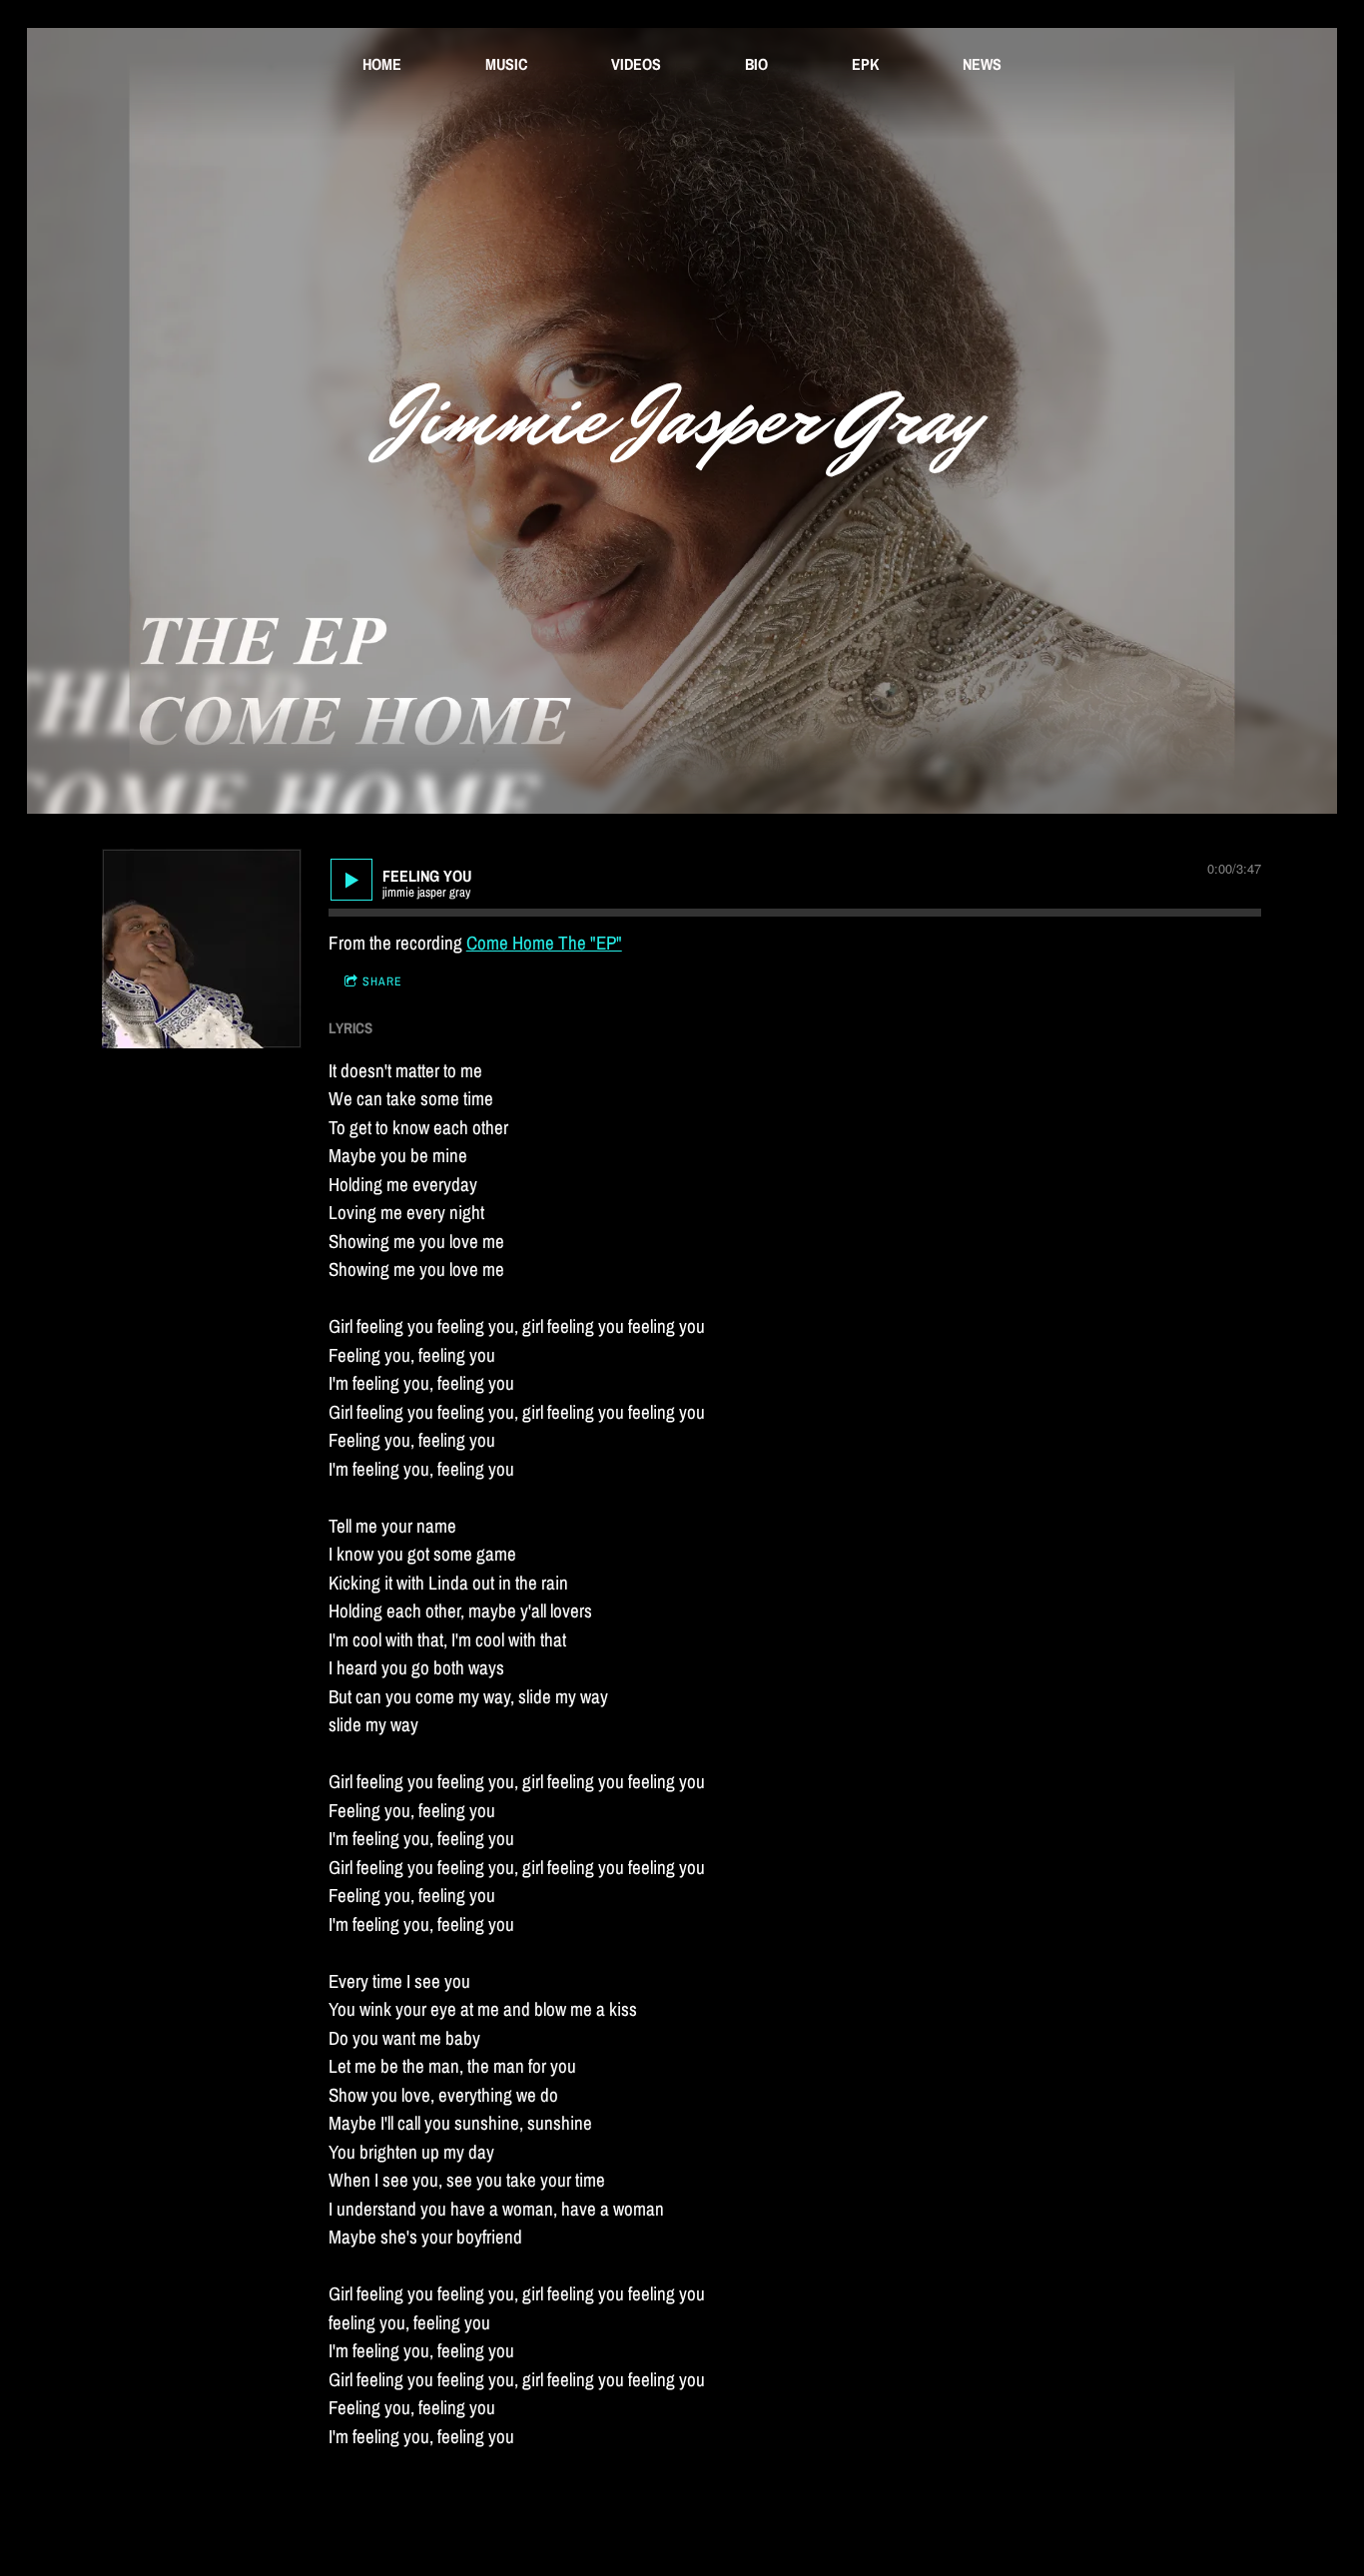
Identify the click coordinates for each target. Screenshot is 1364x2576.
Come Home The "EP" (544, 943)
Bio (756, 64)
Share (382, 981)
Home (382, 64)
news (982, 64)
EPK (865, 64)
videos (636, 64)
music (506, 64)
